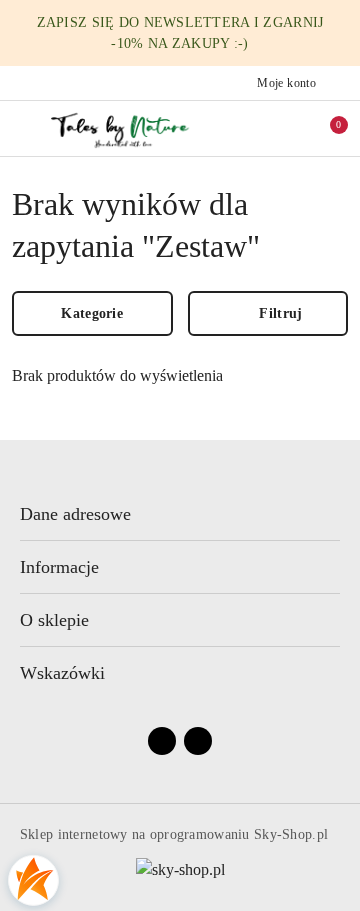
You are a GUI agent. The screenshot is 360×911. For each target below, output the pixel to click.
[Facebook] (162, 741)
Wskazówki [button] (62, 673)
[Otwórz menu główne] (23, 127)
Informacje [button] (59, 567)
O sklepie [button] (54, 620)
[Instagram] (198, 741)
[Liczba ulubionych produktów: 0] (293, 128)
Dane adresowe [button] (75, 514)
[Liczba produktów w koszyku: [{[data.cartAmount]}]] (325, 128)
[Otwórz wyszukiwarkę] (261, 128)
